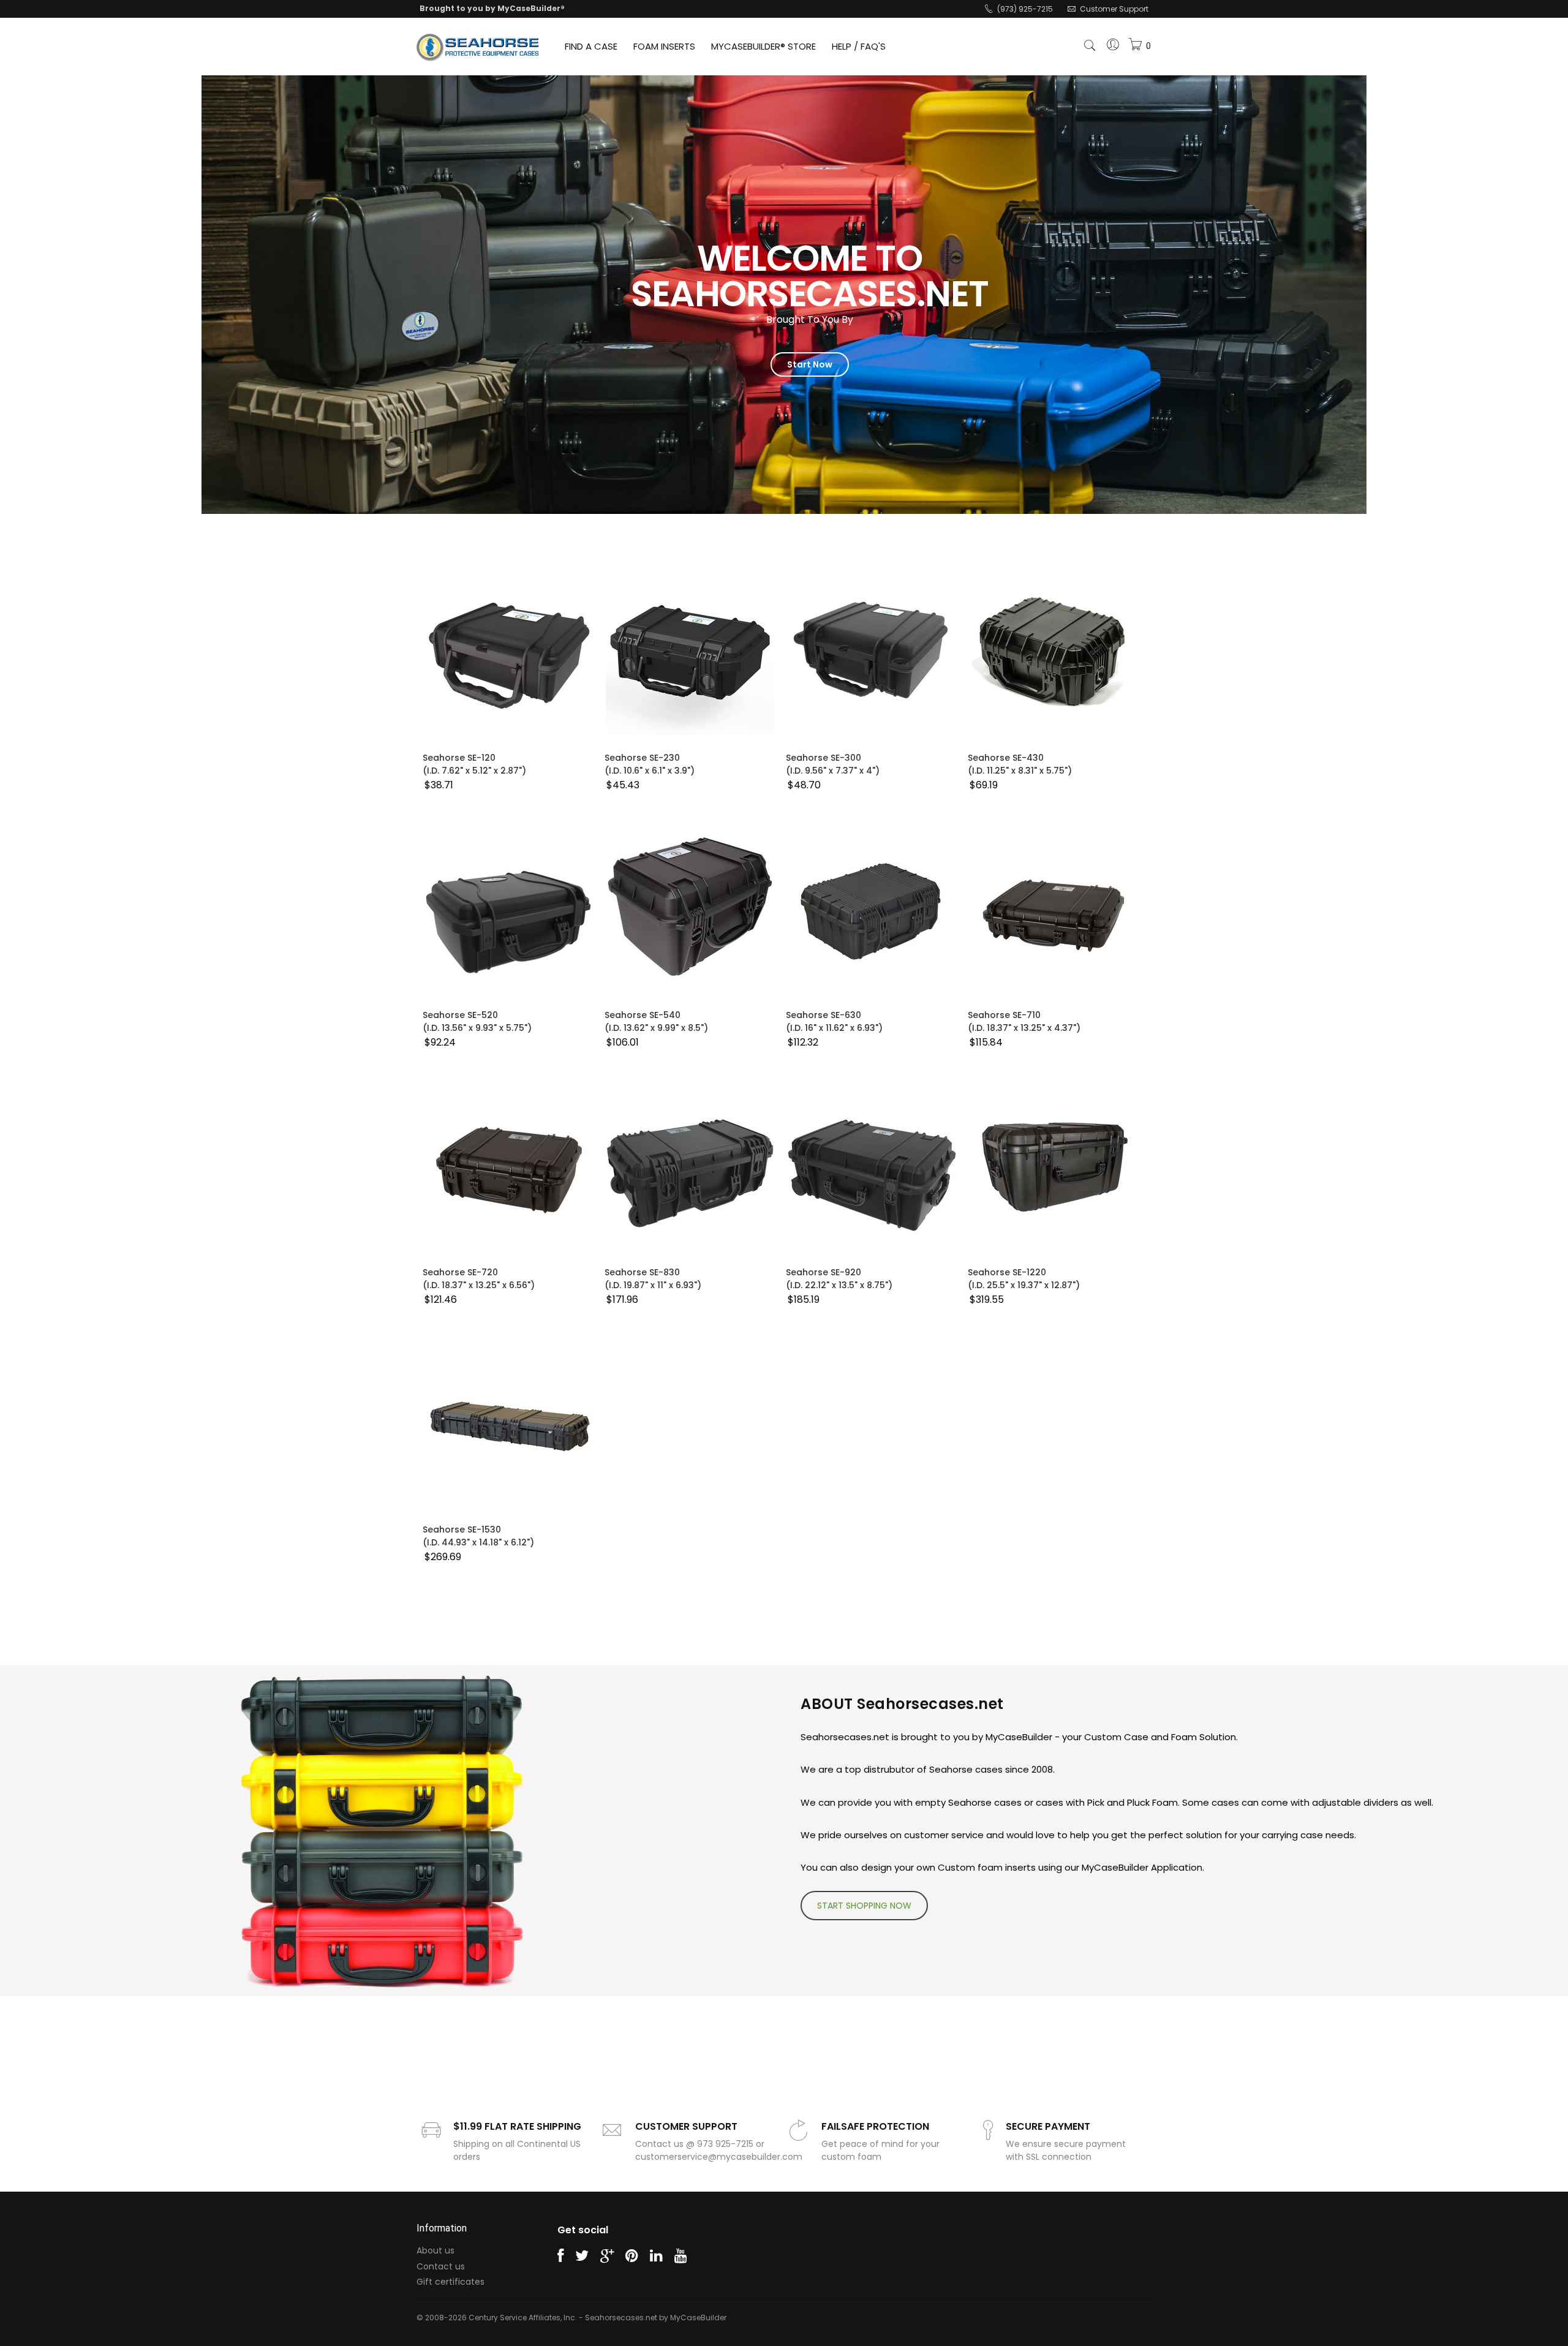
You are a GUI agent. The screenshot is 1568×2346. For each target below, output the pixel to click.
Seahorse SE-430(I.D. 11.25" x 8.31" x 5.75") (1020, 764)
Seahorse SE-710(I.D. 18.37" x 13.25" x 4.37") (1024, 1021)
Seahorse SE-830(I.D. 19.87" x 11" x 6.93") (653, 1279)
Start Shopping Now (864, 1906)
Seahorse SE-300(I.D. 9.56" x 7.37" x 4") (833, 764)
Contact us (441, 2266)
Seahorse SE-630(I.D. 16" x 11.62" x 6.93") (834, 1021)
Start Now (810, 364)
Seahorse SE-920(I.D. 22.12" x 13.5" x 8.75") (839, 1279)
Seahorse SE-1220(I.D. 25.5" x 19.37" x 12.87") (1024, 1279)
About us (435, 2250)
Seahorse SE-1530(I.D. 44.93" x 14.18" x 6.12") (478, 1536)
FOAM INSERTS (664, 46)
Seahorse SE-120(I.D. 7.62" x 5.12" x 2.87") (474, 764)
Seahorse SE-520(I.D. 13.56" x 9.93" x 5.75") (477, 1021)
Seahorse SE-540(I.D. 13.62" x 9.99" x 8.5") (656, 1021)
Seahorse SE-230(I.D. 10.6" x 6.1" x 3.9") (650, 764)
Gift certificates (450, 2282)
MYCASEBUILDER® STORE (763, 46)
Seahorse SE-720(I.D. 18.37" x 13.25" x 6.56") (479, 1279)
